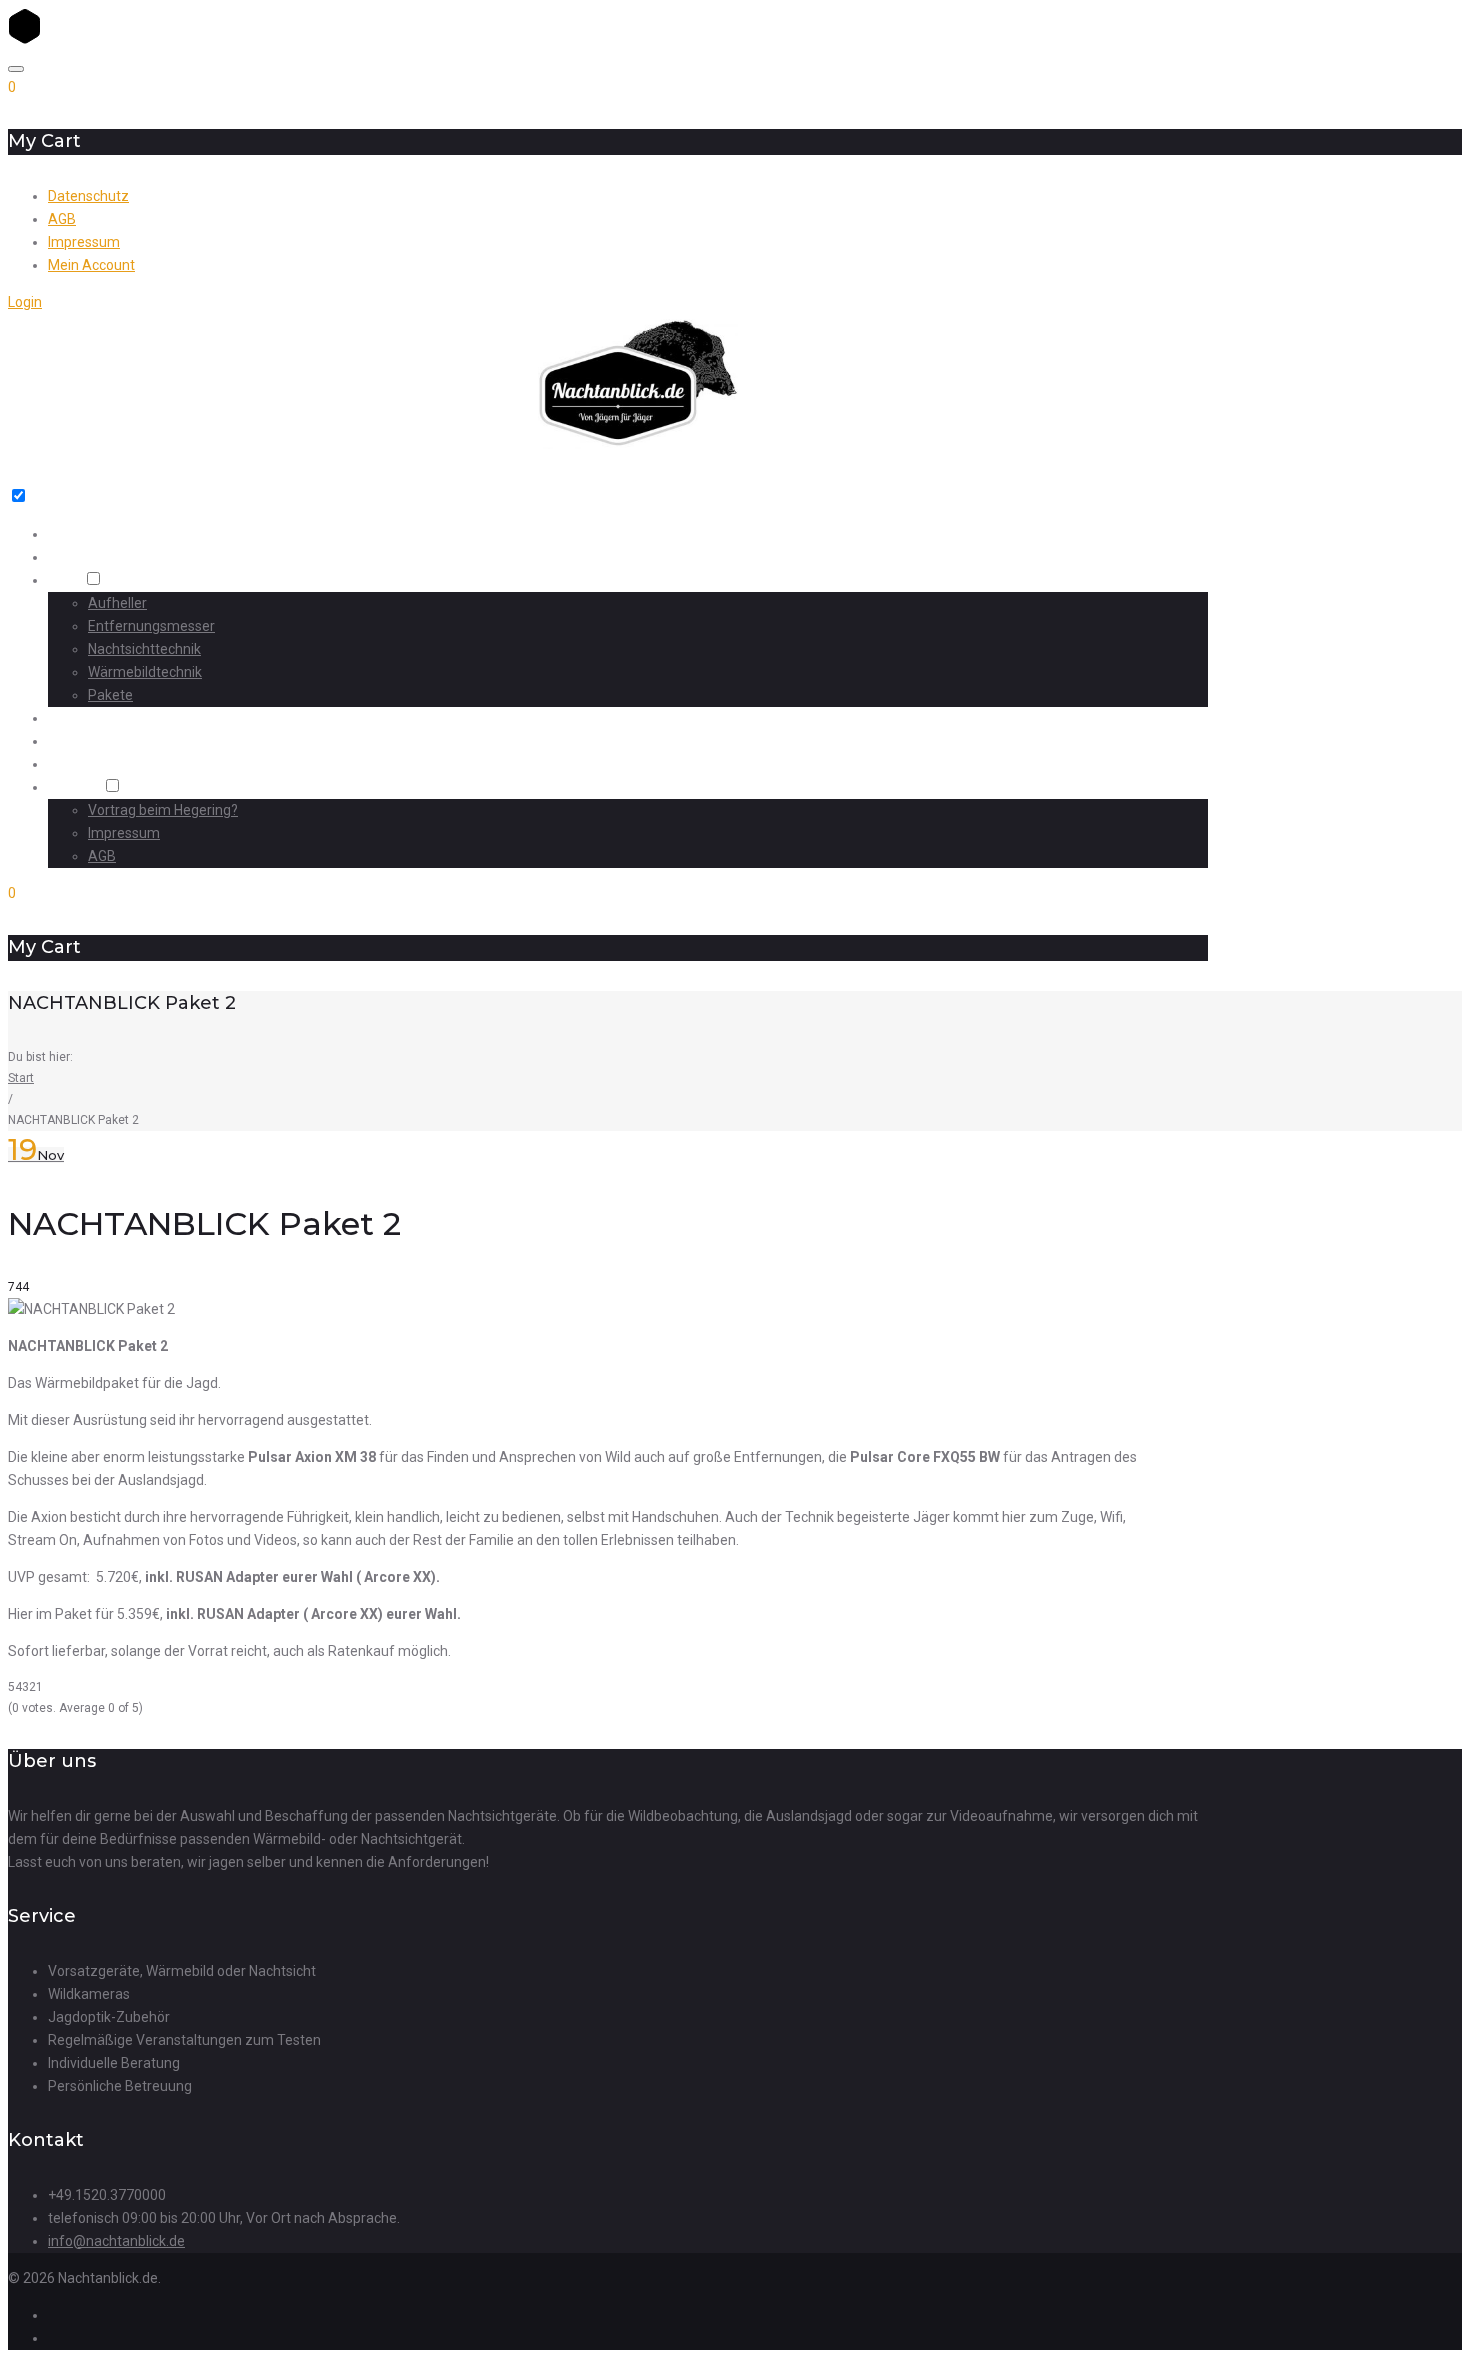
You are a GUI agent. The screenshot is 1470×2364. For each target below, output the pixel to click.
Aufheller (117, 603)
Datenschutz (88, 196)
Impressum (84, 242)
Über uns (77, 557)
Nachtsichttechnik (144, 649)
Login (25, 302)
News (66, 741)
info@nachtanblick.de (116, 2241)
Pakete (110, 695)
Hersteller (80, 764)
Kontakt (73, 787)
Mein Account (91, 265)
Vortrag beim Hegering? (163, 810)
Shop (64, 580)
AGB (62, 219)
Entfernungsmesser (151, 626)
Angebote (81, 718)
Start (63, 534)
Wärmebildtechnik (145, 672)
